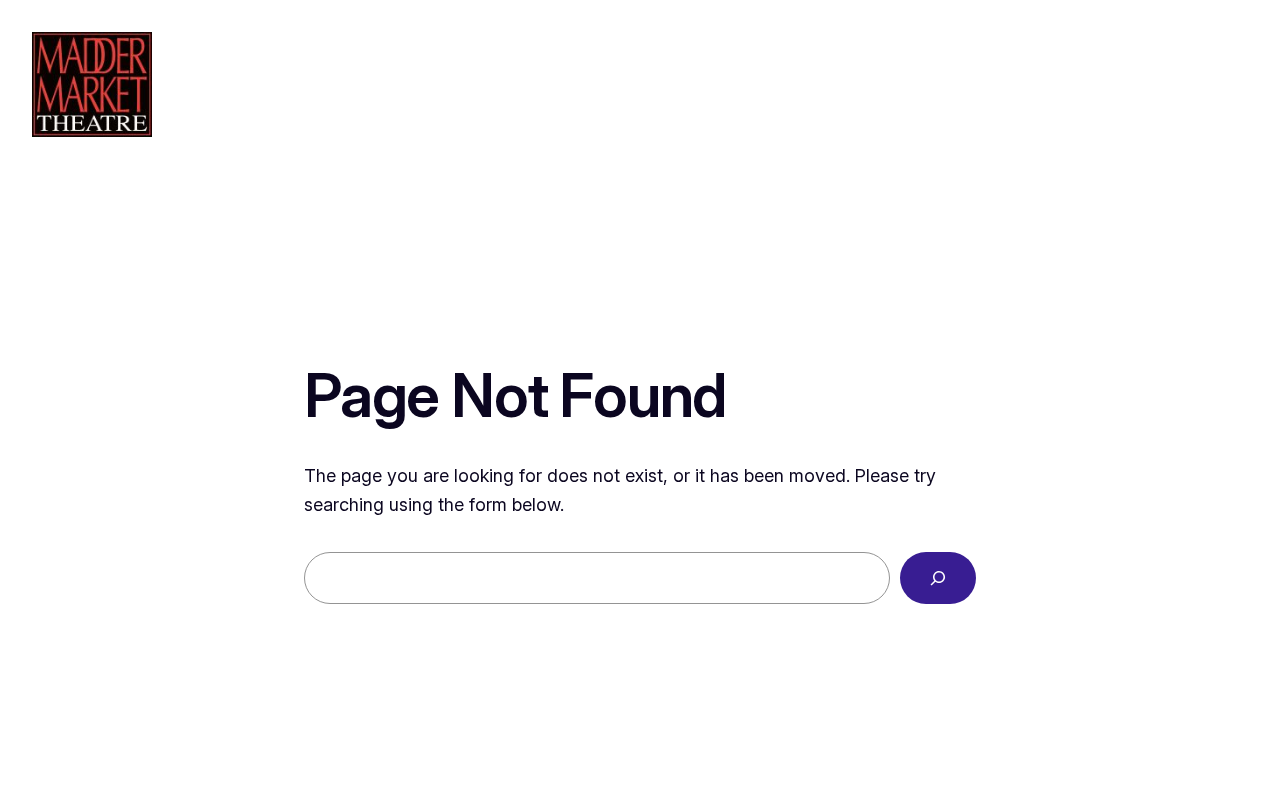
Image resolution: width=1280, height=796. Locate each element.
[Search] (938, 578)
